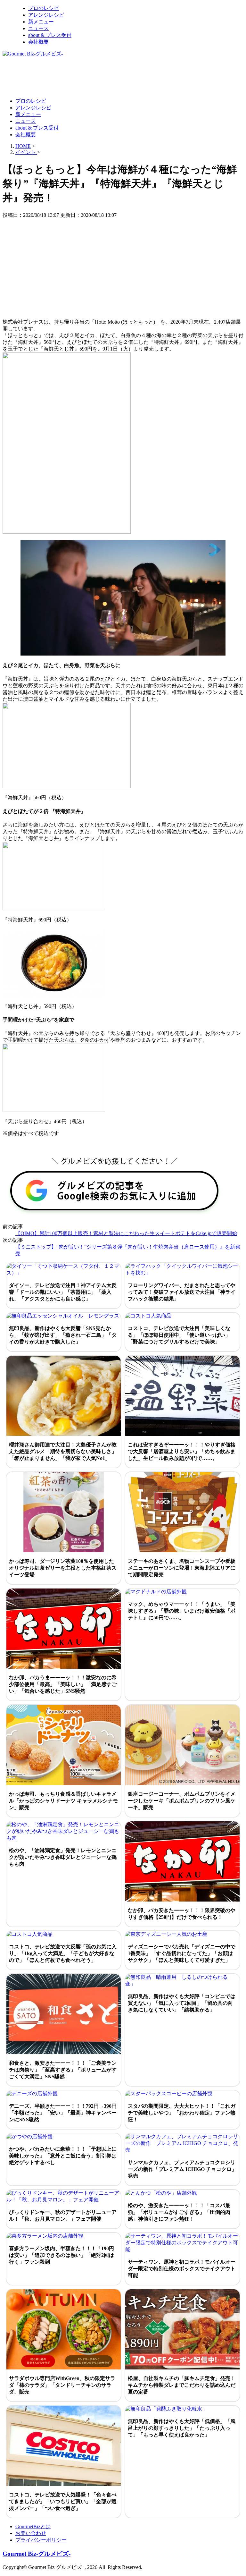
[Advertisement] (119, 77)
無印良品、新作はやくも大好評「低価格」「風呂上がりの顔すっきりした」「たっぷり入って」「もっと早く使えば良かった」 (182, 2428)
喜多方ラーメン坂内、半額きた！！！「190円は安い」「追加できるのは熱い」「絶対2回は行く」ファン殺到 (61, 2255)
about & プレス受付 (50, 35)
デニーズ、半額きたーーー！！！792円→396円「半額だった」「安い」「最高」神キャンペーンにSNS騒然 (63, 2113)
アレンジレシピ (46, 15)
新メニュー (41, 22)
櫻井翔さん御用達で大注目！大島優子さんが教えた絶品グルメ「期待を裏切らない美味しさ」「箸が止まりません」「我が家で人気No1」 (63, 1451)
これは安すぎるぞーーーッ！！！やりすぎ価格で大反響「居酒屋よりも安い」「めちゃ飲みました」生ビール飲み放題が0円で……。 (182, 1451)
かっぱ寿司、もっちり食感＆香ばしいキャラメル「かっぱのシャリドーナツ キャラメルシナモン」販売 (63, 1801)
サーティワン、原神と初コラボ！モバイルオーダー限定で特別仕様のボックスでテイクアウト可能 (182, 2269)
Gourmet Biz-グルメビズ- (37, 2554)
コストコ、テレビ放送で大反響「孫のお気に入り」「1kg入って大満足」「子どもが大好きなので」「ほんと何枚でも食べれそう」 (63, 1953)
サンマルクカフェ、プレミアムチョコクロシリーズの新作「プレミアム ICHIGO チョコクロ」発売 (182, 2169)
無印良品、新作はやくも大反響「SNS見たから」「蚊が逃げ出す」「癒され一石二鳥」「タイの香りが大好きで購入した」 (63, 1335)
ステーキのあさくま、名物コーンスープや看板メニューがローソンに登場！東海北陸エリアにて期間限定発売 (182, 1568)
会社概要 (38, 42)
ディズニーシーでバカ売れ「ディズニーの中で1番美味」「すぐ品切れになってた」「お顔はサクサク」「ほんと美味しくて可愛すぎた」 (182, 1953)
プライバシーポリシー (41, 2540)
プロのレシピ (44, 8)
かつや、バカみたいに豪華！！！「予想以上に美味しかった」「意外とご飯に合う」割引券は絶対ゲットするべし (63, 2156)
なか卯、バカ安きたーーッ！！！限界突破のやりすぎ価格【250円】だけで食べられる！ (182, 1914)
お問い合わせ (31, 2533)
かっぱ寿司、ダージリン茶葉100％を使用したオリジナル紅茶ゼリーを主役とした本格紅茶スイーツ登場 (63, 1568)
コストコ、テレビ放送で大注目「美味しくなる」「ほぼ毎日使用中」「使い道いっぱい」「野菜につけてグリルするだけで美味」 (179, 1335)
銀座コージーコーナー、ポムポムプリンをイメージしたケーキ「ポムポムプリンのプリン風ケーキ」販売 (182, 1801)
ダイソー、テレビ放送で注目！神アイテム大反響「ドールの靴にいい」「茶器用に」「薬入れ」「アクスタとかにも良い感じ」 (63, 1292)
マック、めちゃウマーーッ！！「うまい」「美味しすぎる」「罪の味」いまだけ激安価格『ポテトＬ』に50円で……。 (182, 1611)
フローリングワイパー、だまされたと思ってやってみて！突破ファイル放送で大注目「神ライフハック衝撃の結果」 (182, 1292)
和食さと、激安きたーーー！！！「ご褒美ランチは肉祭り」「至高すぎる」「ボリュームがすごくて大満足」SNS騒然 (63, 2070)
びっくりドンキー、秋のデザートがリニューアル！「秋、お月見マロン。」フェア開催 (63, 2216)
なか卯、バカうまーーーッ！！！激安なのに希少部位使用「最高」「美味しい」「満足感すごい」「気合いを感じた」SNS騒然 (63, 1684)
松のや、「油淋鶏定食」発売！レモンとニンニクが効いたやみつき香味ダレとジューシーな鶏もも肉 (63, 1857)
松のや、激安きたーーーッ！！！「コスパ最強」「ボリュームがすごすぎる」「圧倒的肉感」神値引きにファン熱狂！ (179, 2212)
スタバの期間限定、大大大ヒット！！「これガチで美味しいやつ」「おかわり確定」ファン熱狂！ (182, 2113)
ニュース (38, 28)
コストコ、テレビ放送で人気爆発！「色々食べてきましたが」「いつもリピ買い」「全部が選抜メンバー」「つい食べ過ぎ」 (63, 2501)
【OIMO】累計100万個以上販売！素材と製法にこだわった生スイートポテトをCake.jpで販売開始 (126, 1233)
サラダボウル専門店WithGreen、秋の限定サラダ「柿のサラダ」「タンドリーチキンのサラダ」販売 (62, 2385)
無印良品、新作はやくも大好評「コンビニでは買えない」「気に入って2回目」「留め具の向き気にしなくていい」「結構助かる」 (182, 2003)
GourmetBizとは (33, 2526)
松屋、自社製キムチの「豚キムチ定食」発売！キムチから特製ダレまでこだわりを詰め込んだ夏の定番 (182, 2385)
